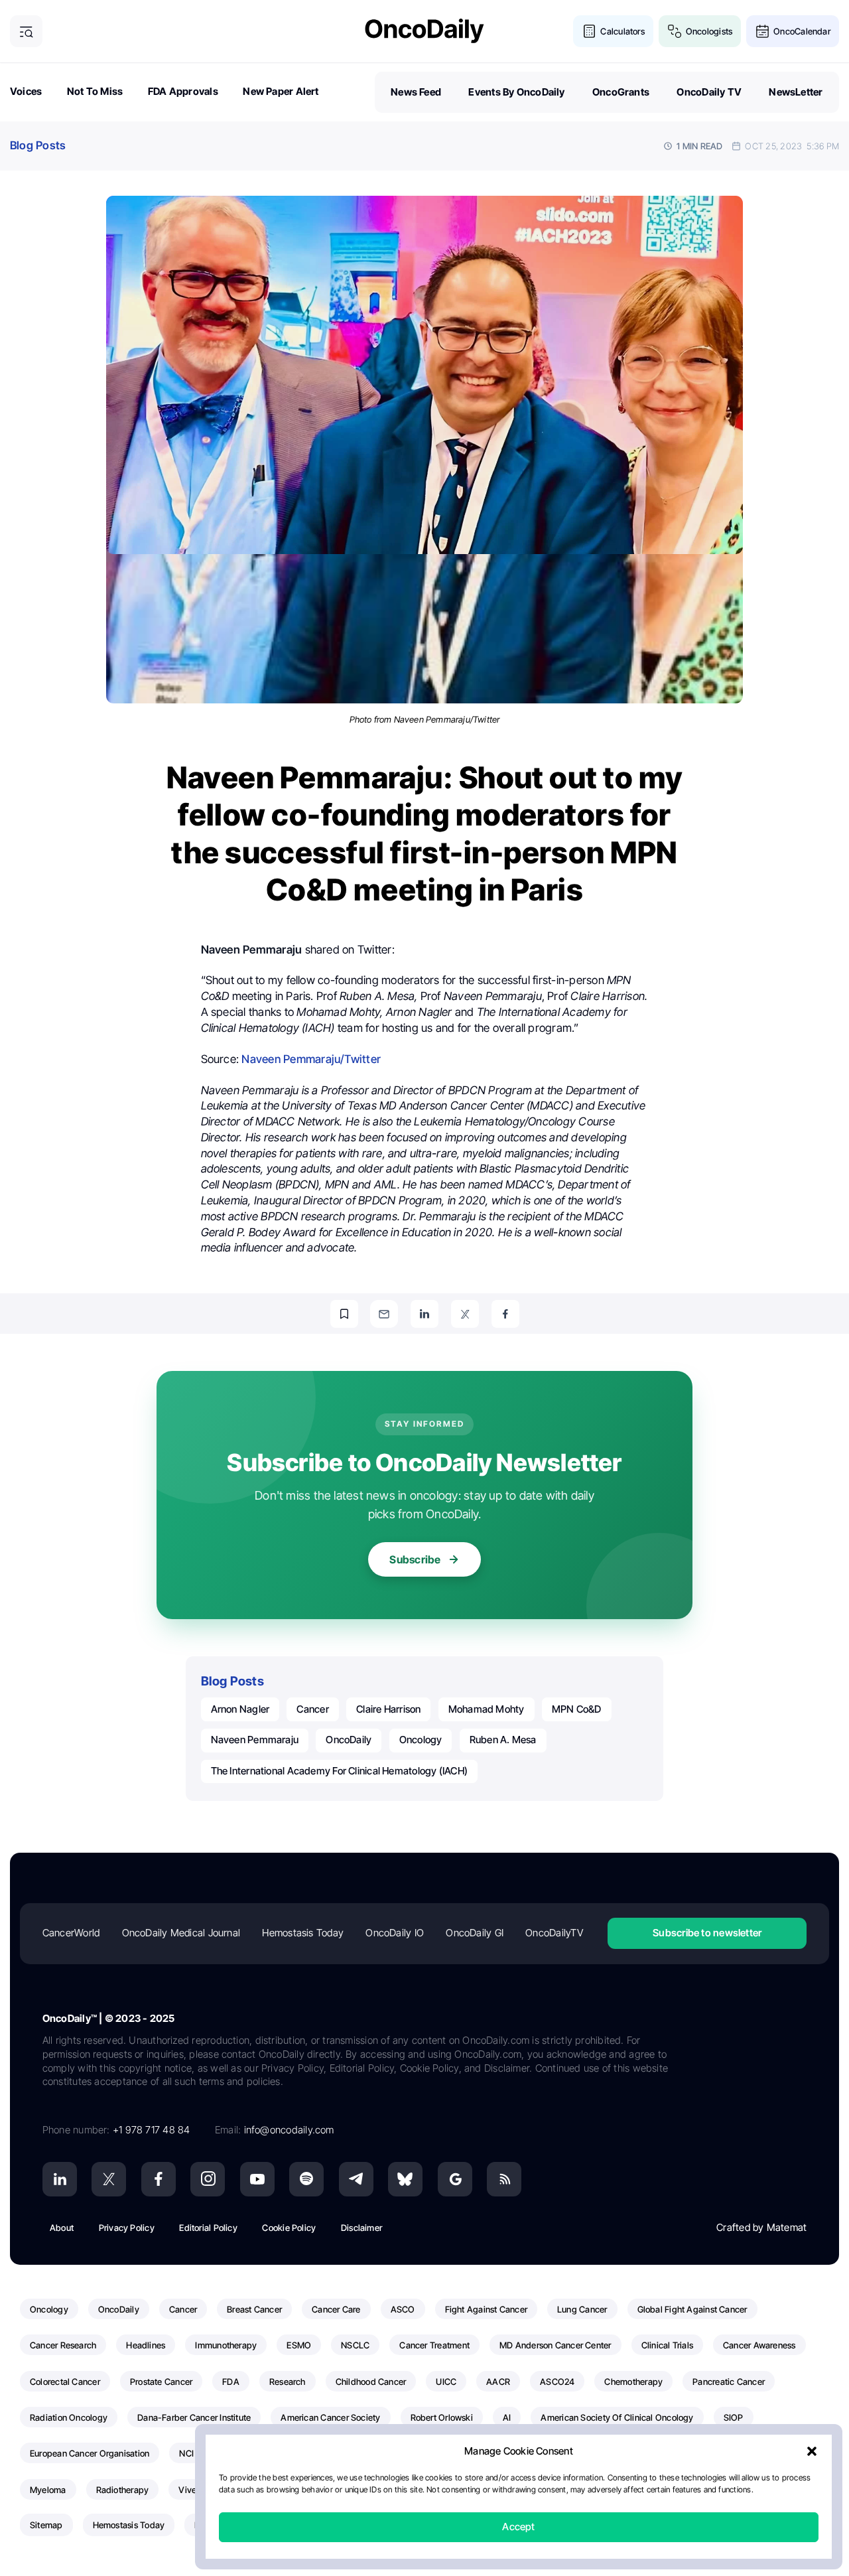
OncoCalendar (802, 31)
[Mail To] (384, 1314)
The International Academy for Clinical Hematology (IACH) (340, 1771)
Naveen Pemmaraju (255, 1740)
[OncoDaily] (424, 31)
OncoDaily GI (475, 1933)
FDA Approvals (183, 91)
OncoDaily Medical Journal (181, 1933)
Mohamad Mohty (487, 1709)
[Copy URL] (344, 1314)
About (62, 2228)
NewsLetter (796, 92)
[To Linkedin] (424, 1314)
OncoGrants (621, 92)
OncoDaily (349, 1740)
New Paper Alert (281, 91)
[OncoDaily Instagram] (208, 2179)
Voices (26, 91)
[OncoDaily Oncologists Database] (675, 32)
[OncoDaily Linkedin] (60, 2179)
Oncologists (709, 31)
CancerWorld (71, 1933)
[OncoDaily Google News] (455, 2179)
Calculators (622, 31)
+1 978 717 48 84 (152, 2130)
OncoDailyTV (554, 1933)
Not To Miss (95, 91)
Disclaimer (361, 2228)
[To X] (465, 1314)
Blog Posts (38, 145)
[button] (812, 2452)
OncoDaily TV (709, 92)
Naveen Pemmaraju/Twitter (311, 1059)
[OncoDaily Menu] (26, 32)
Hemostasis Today (303, 1933)
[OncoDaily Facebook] (159, 2179)
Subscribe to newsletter (707, 1933)
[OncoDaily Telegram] (356, 2179)
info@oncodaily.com (289, 2130)
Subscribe (415, 1559)
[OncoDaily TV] (257, 2179)
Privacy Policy (127, 2228)
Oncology (421, 1740)
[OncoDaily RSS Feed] (504, 2179)
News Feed (416, 92)
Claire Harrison (388, 1709)
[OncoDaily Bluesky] (405, 2179)
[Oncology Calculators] (589, 32)
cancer (312, 1709)
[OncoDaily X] (109, 2179)
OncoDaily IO (395, 1933)
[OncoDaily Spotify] (306, 2179)
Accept (518, 2527)
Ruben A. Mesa (503, 1740)
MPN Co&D (577, 1709)
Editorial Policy (208, 2228)
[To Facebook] (505, 1314)
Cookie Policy (289, 2228)
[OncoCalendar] (762, 32)
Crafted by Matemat (761, 2227)
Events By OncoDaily (516, 92)
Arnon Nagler (240, 1709)
